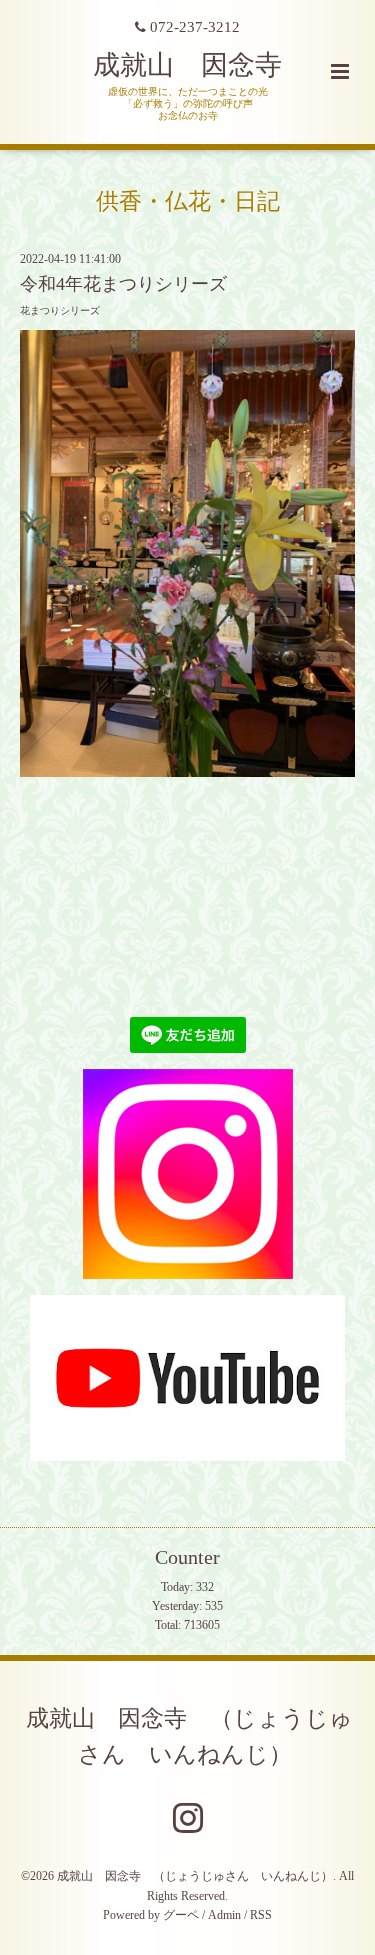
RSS (261, 1915)
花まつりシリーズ (60, 310)
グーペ (181, 1915)
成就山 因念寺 (187, 65)
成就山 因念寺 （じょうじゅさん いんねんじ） (189, 1736)
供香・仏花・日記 (188, 200)
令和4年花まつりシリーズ (123, 284)
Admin (224, 1915)
